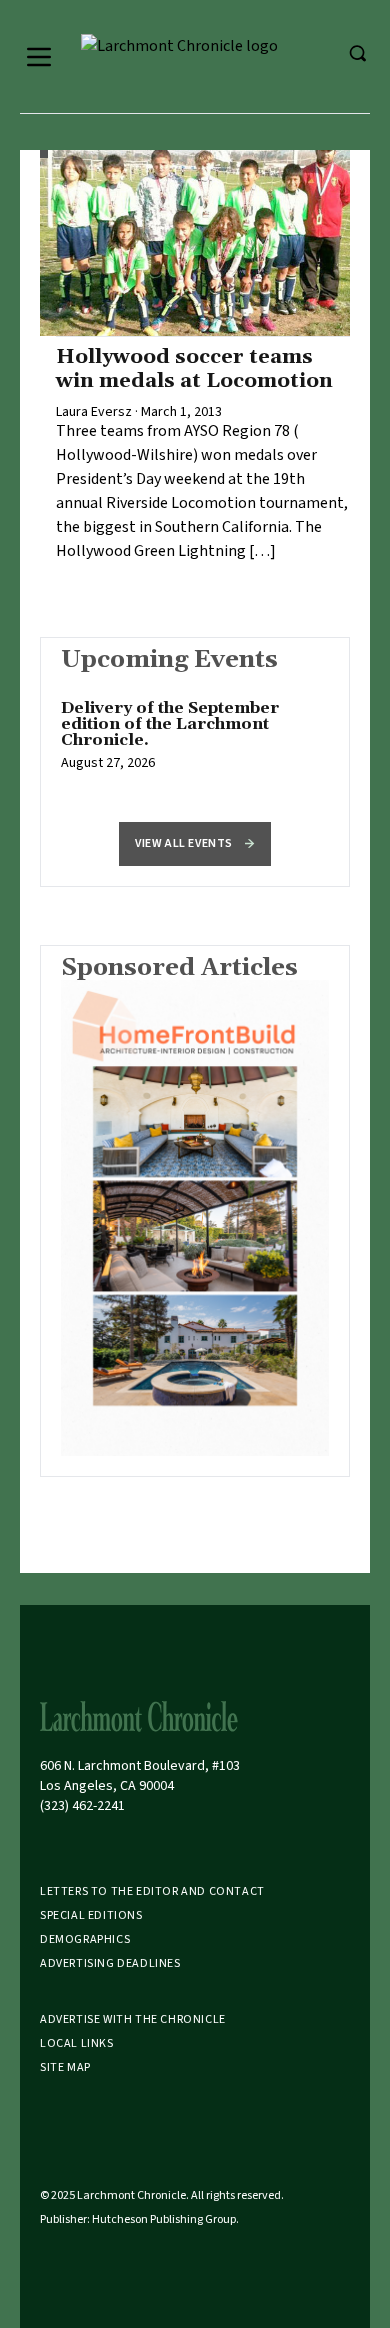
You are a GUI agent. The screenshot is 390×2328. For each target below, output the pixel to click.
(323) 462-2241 (82, 1806)
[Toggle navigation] (39, 57)
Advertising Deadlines (110, 1963)
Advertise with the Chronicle (133, 2019)
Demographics (85, 1939)
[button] (195, 844)
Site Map (65, 2067)
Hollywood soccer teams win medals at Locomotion (194, 369)
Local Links (77, 2043)
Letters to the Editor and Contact (152, 1891)
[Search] (357, 53)
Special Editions (91, 1915)
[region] (195, 746)
